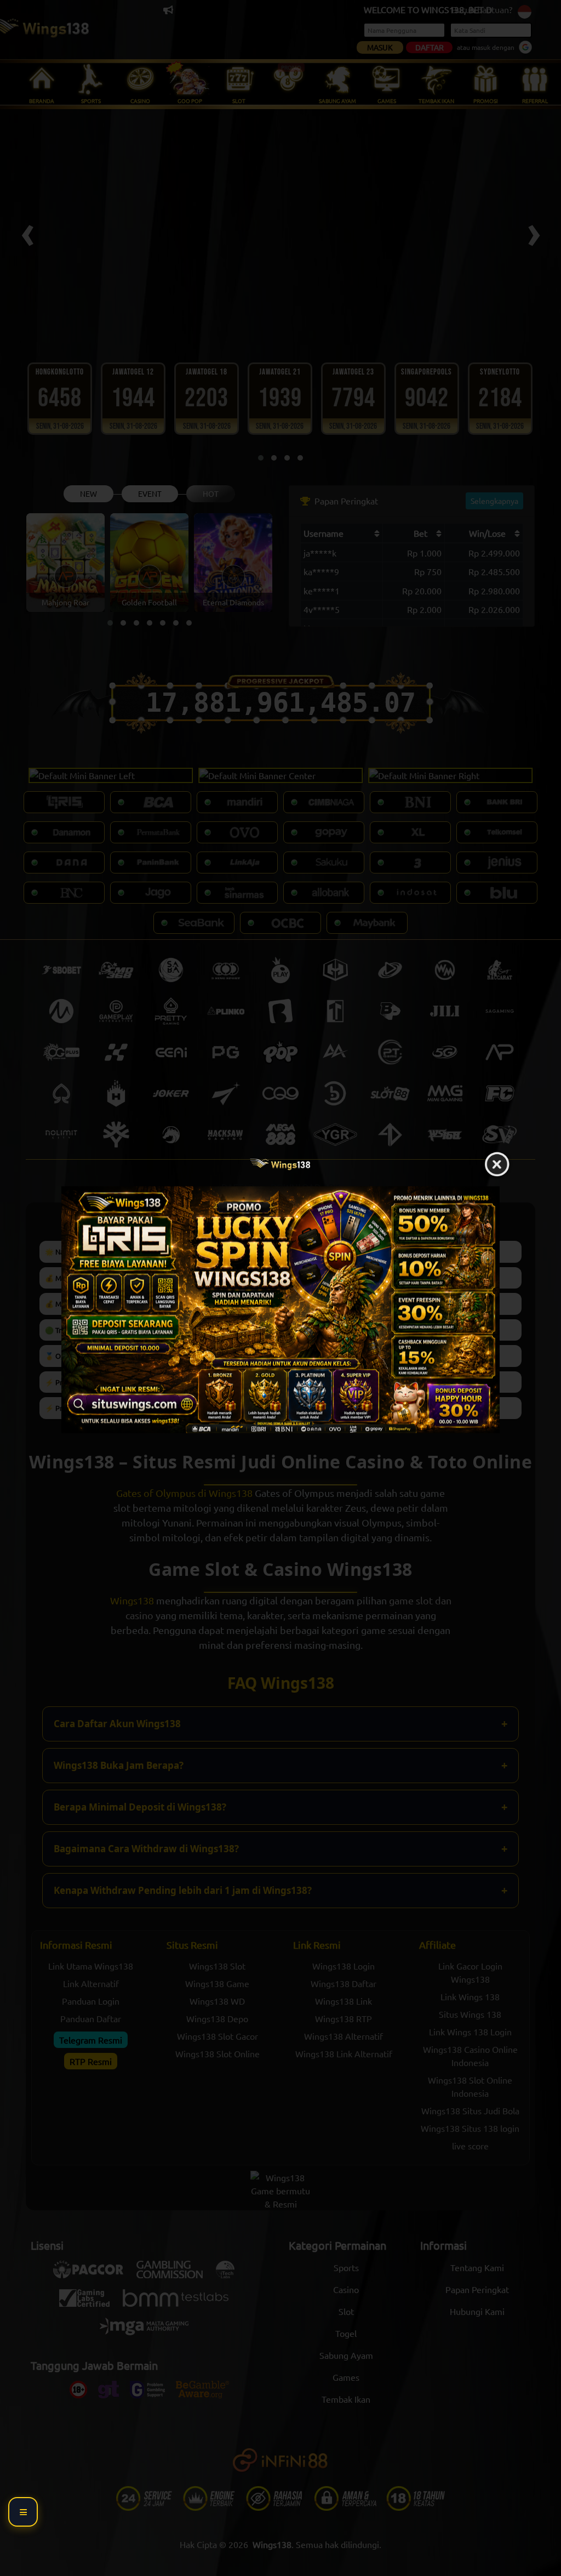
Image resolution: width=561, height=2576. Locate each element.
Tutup (497, 1165)
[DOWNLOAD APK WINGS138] (280, 1310)
